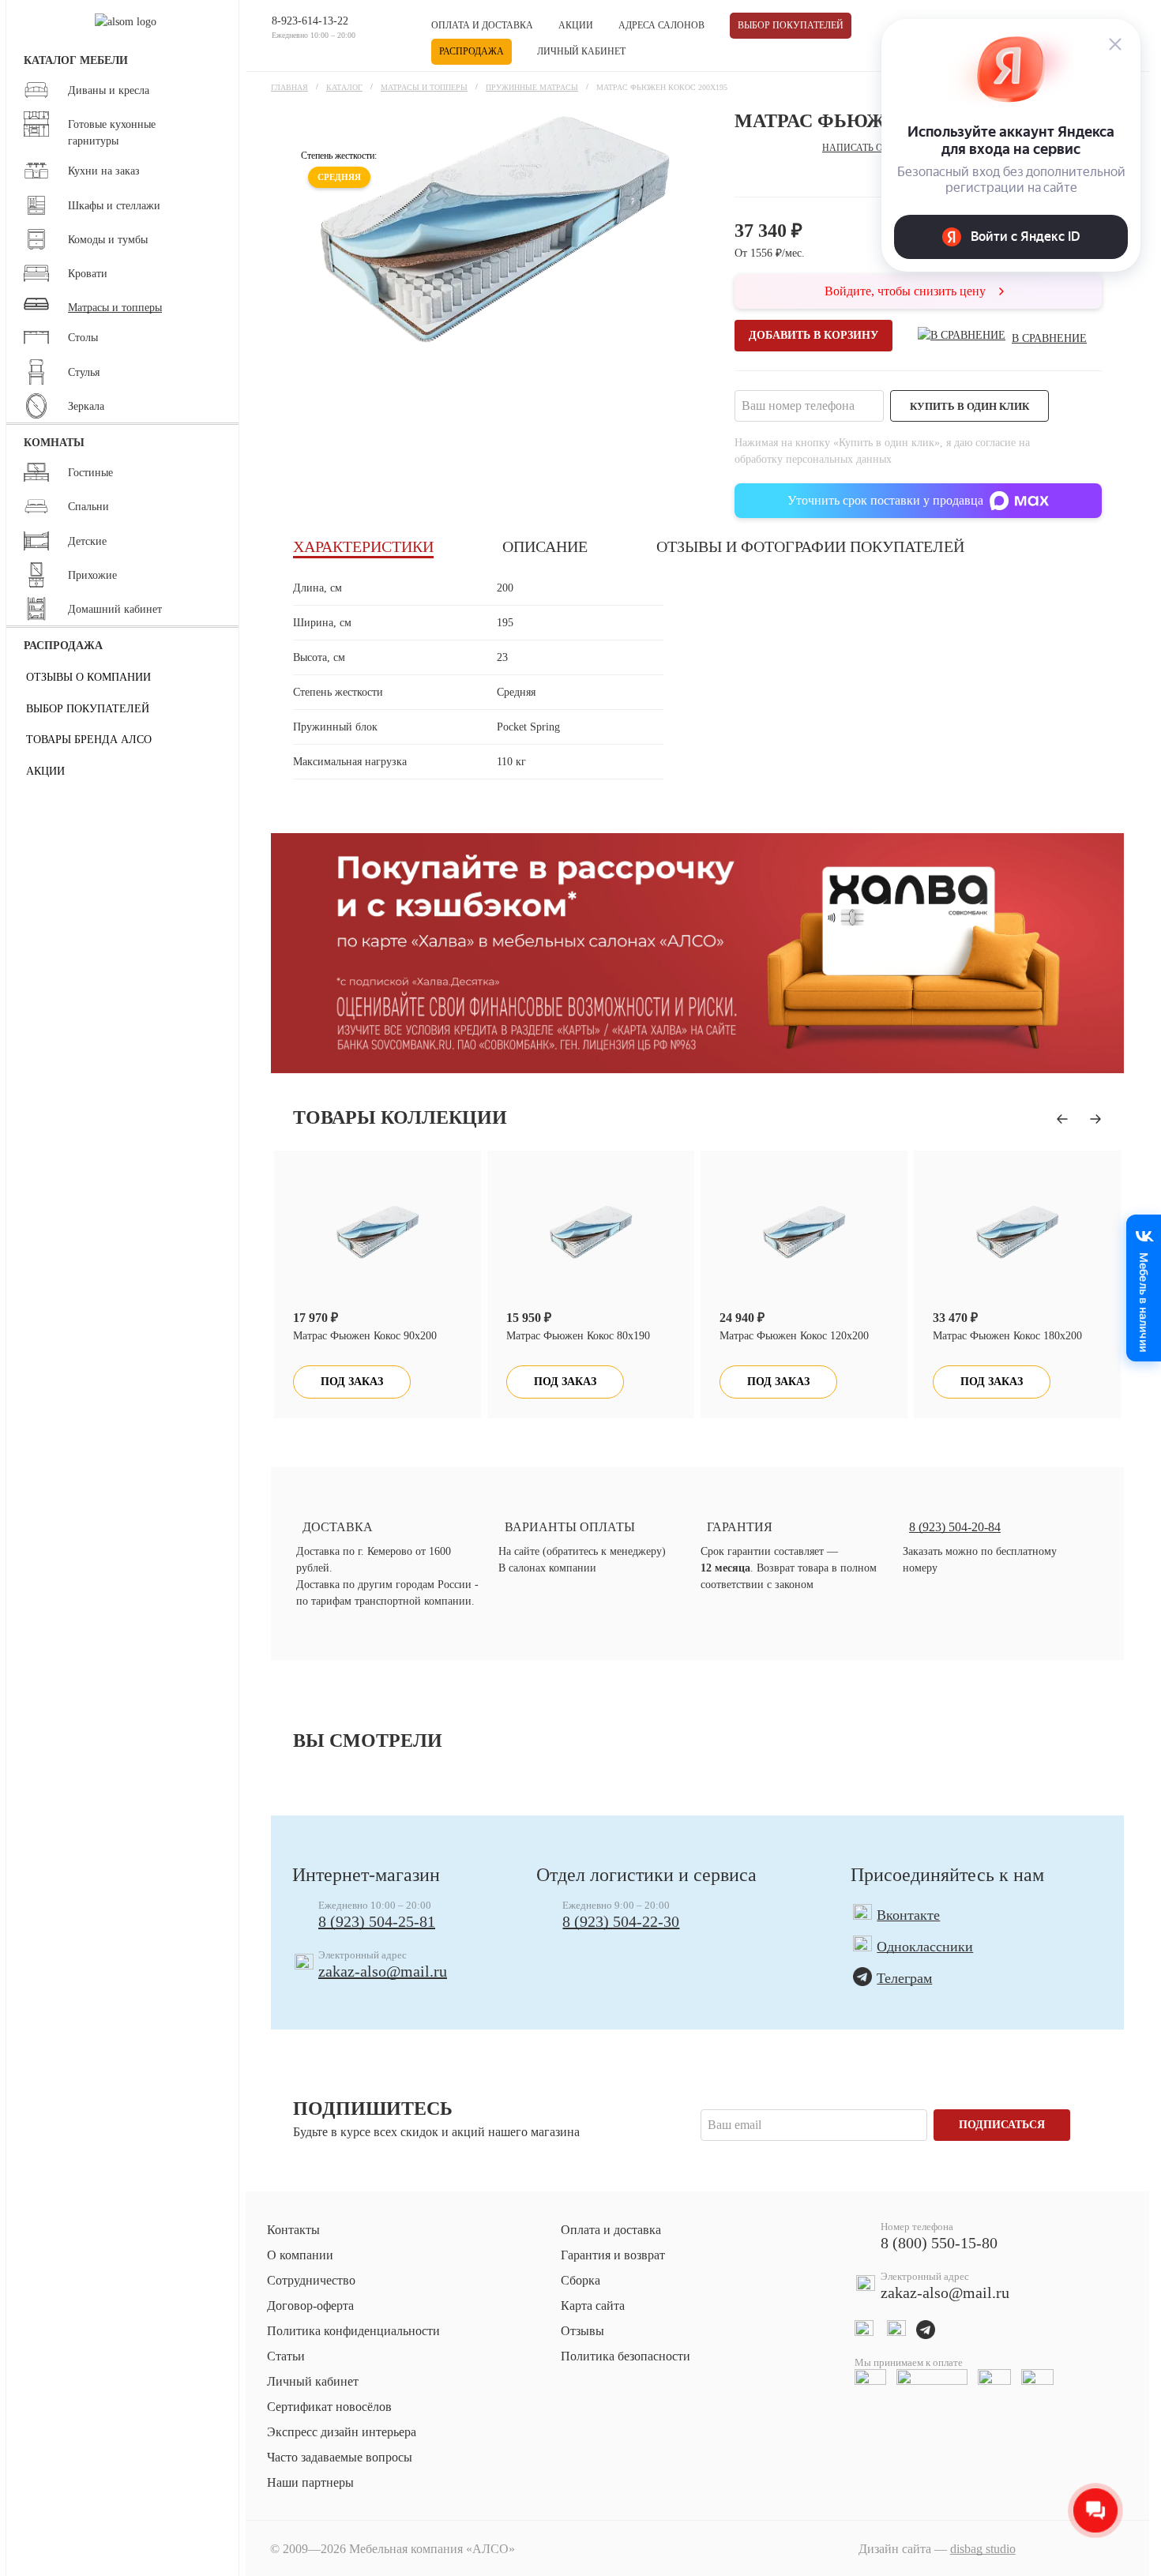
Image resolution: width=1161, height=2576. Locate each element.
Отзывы (582, 2331)
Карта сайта (593, 2306)
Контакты (293, 2230)
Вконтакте (908, 1915)
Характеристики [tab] (363, 546)
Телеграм (904, 1978)
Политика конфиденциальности (353, 2331)
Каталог (344, 87)
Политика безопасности (626, 2356)
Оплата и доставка (482, 25)
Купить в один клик (969, 406)
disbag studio (983, 2549)
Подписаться (1002, 2125)
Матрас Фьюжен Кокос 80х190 (365, 1336)
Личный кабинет (581, 51)
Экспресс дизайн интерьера (342, 2432)
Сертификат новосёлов (329, 2407)
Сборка (580, 2280)
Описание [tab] (545, 546)
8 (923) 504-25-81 (377, 1921)
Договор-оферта (310, 2306)
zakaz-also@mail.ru (383, 1971)
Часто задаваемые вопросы (340, 2457)
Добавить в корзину (813, 335)
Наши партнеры (310, 2482)
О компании (300, 2255)
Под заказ (352, 1382)
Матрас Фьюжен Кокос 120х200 (581, 1336)
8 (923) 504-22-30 (621, 1921)
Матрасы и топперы (424, 87)
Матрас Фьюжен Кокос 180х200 (794, 1336)
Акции (576, 25)
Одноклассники (925, 1947)
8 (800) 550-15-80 (939, 2243)
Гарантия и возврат (613, 2255)
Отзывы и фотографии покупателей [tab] (810, 546)
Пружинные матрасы (532, 87)
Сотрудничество (311, 2280)
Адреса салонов (661, 25)
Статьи (286, 2356)
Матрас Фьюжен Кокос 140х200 (1007, 1336)
